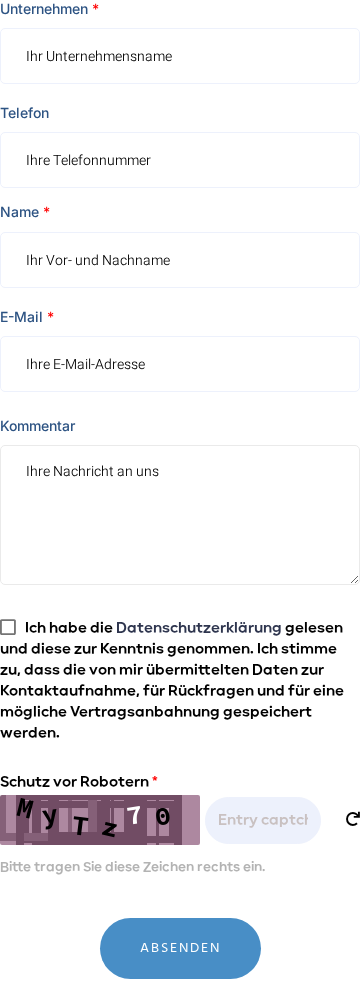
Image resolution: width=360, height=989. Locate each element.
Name (25, 211)
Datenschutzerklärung (199, 627)
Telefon (24, 112)
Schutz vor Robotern (79, 782)
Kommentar (37, 425)
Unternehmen (49, 8)
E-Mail (27, 316)
